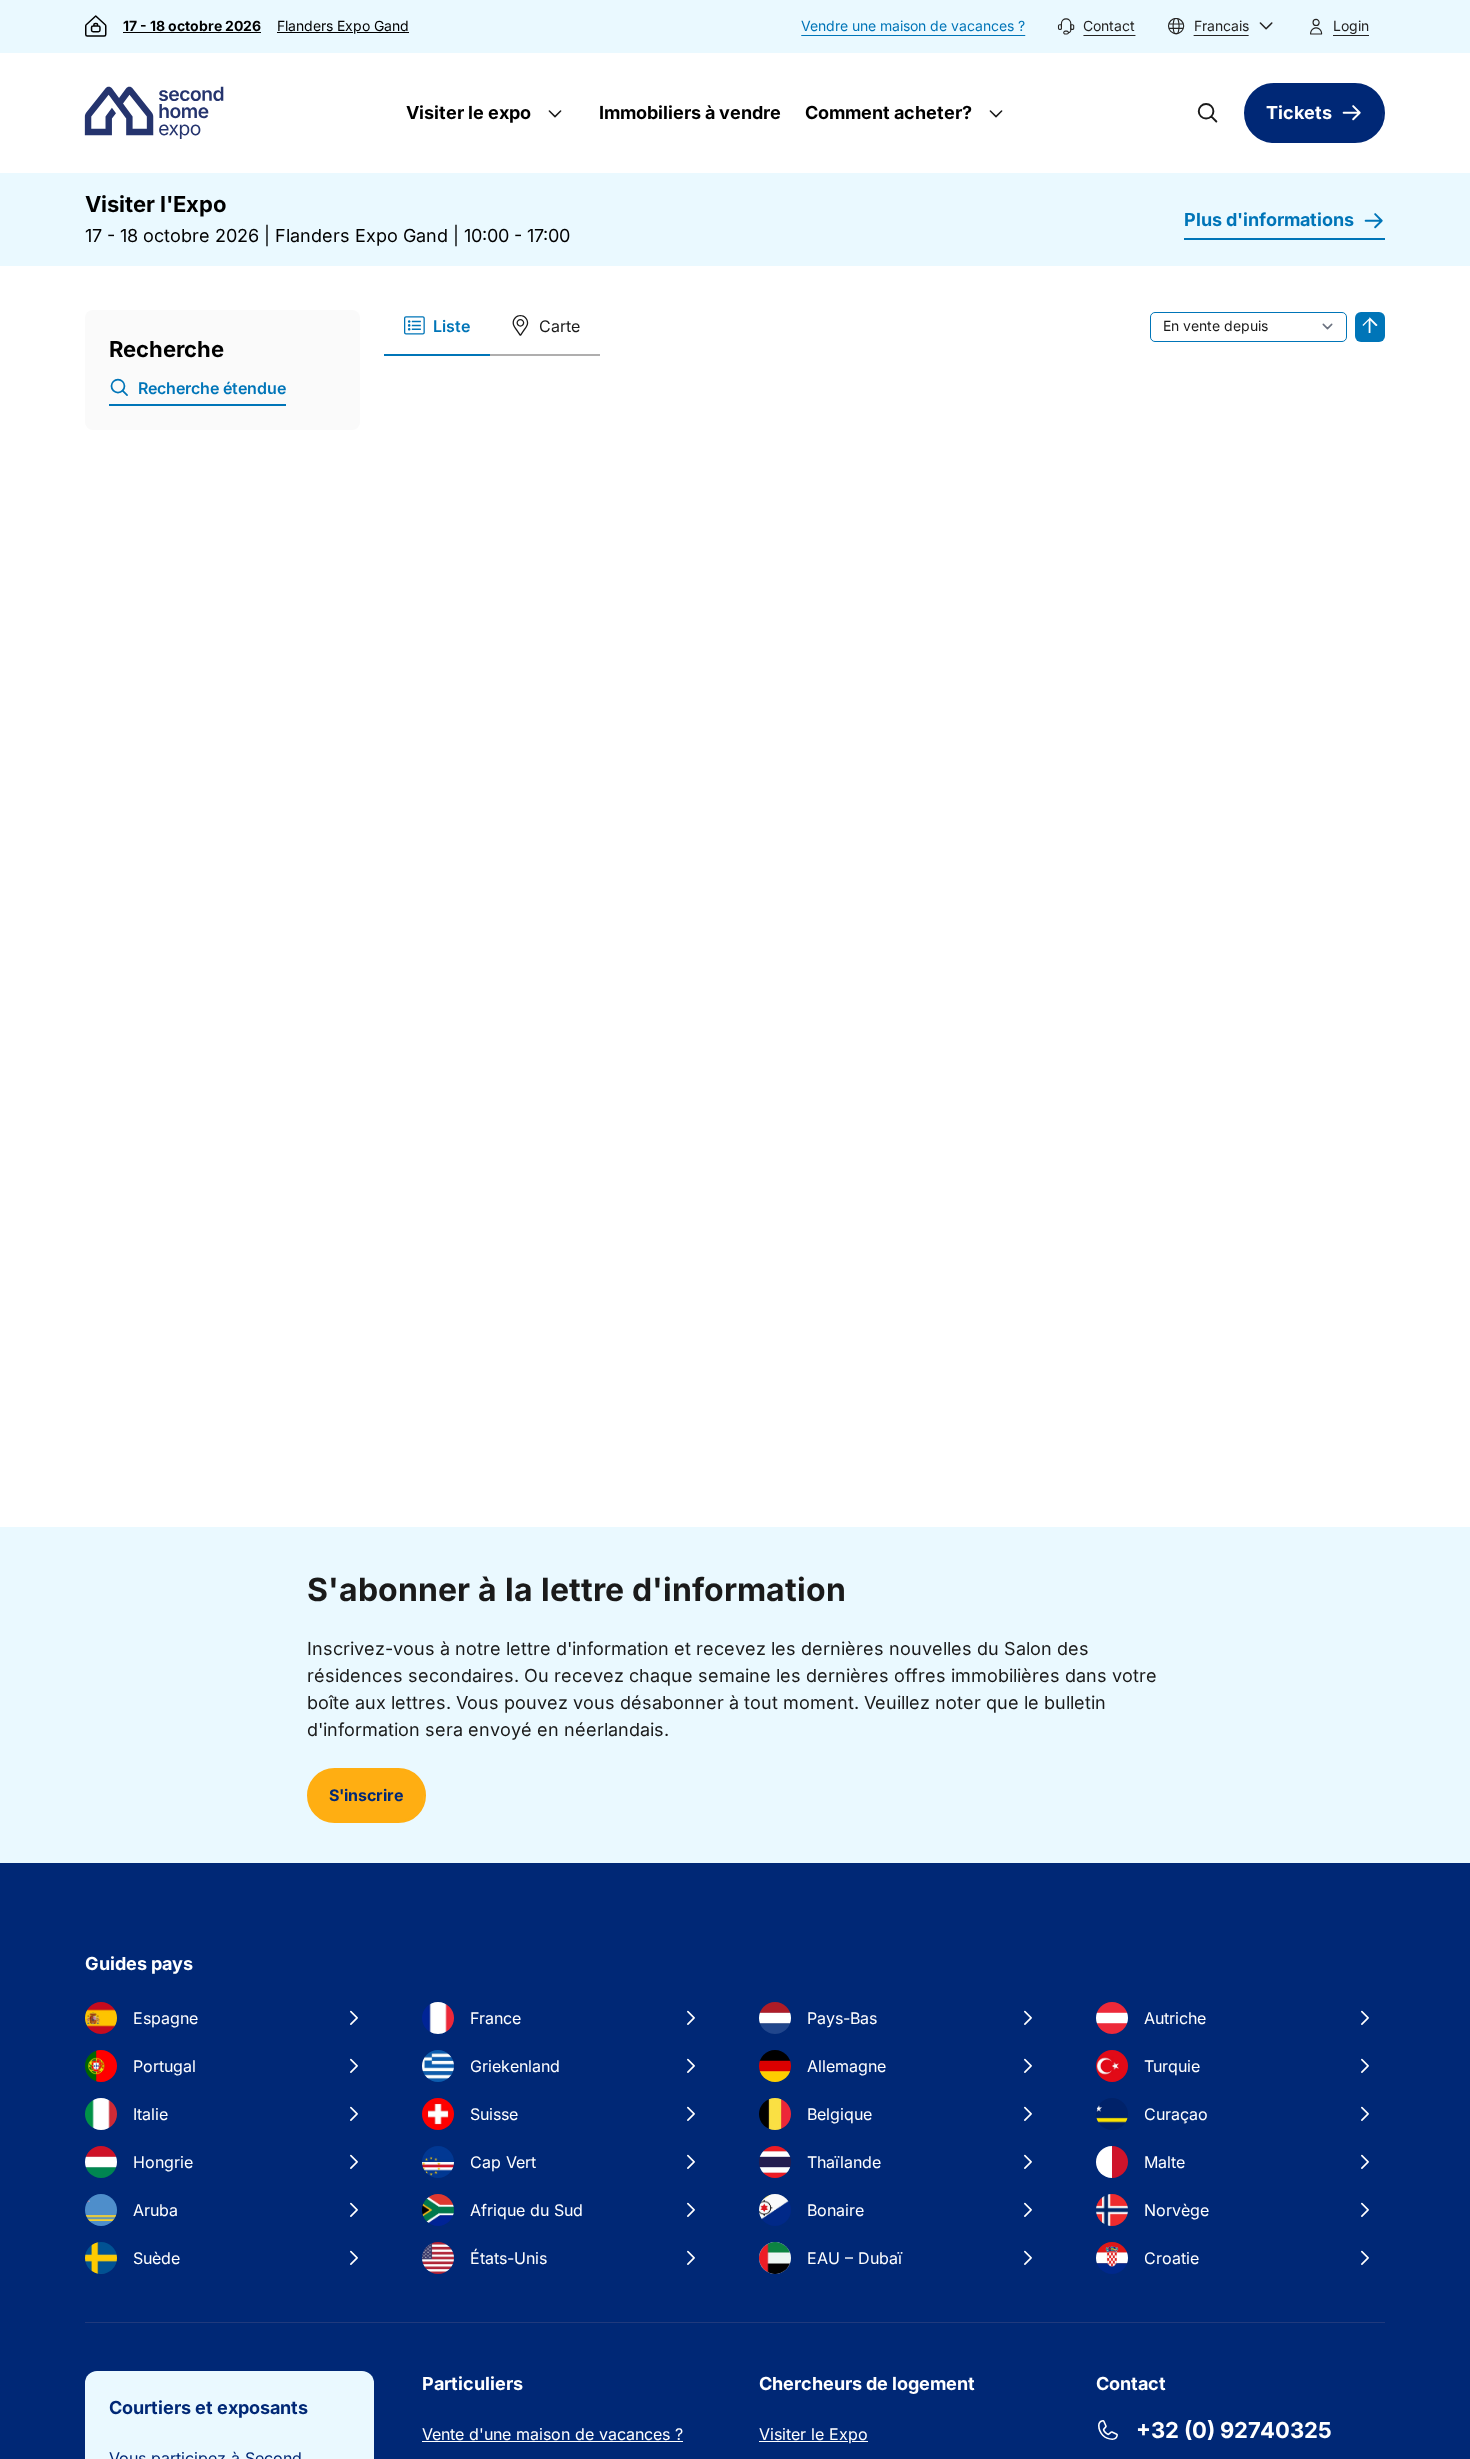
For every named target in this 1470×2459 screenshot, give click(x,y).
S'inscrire (366, 1795)
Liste (451, 326)
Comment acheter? (886, 112)
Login (1351, 25)
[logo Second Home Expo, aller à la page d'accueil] (159, 113)
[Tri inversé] (1370, 327)
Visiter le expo (466, 112)
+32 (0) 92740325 (1234, 2430)
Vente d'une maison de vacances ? (552, 2434)
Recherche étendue (212, 388)
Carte (559, 326)
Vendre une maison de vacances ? (913, 25)
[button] (1220, 26)
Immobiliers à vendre (690, 112)
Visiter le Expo (813, 2434)
